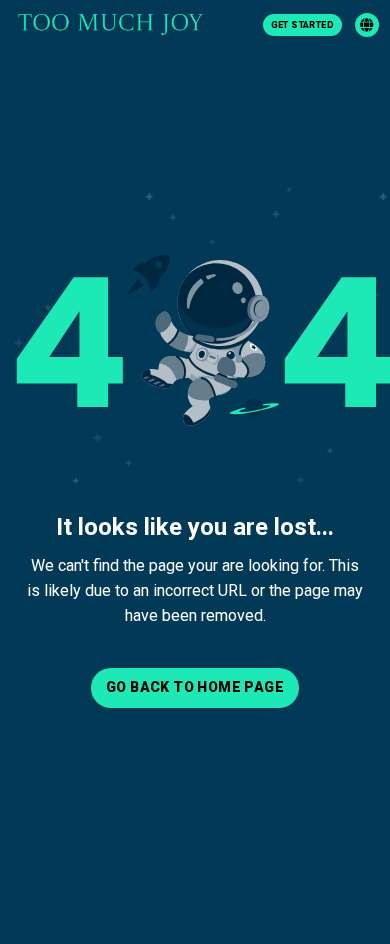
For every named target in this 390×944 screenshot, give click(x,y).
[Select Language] (367, 25)
